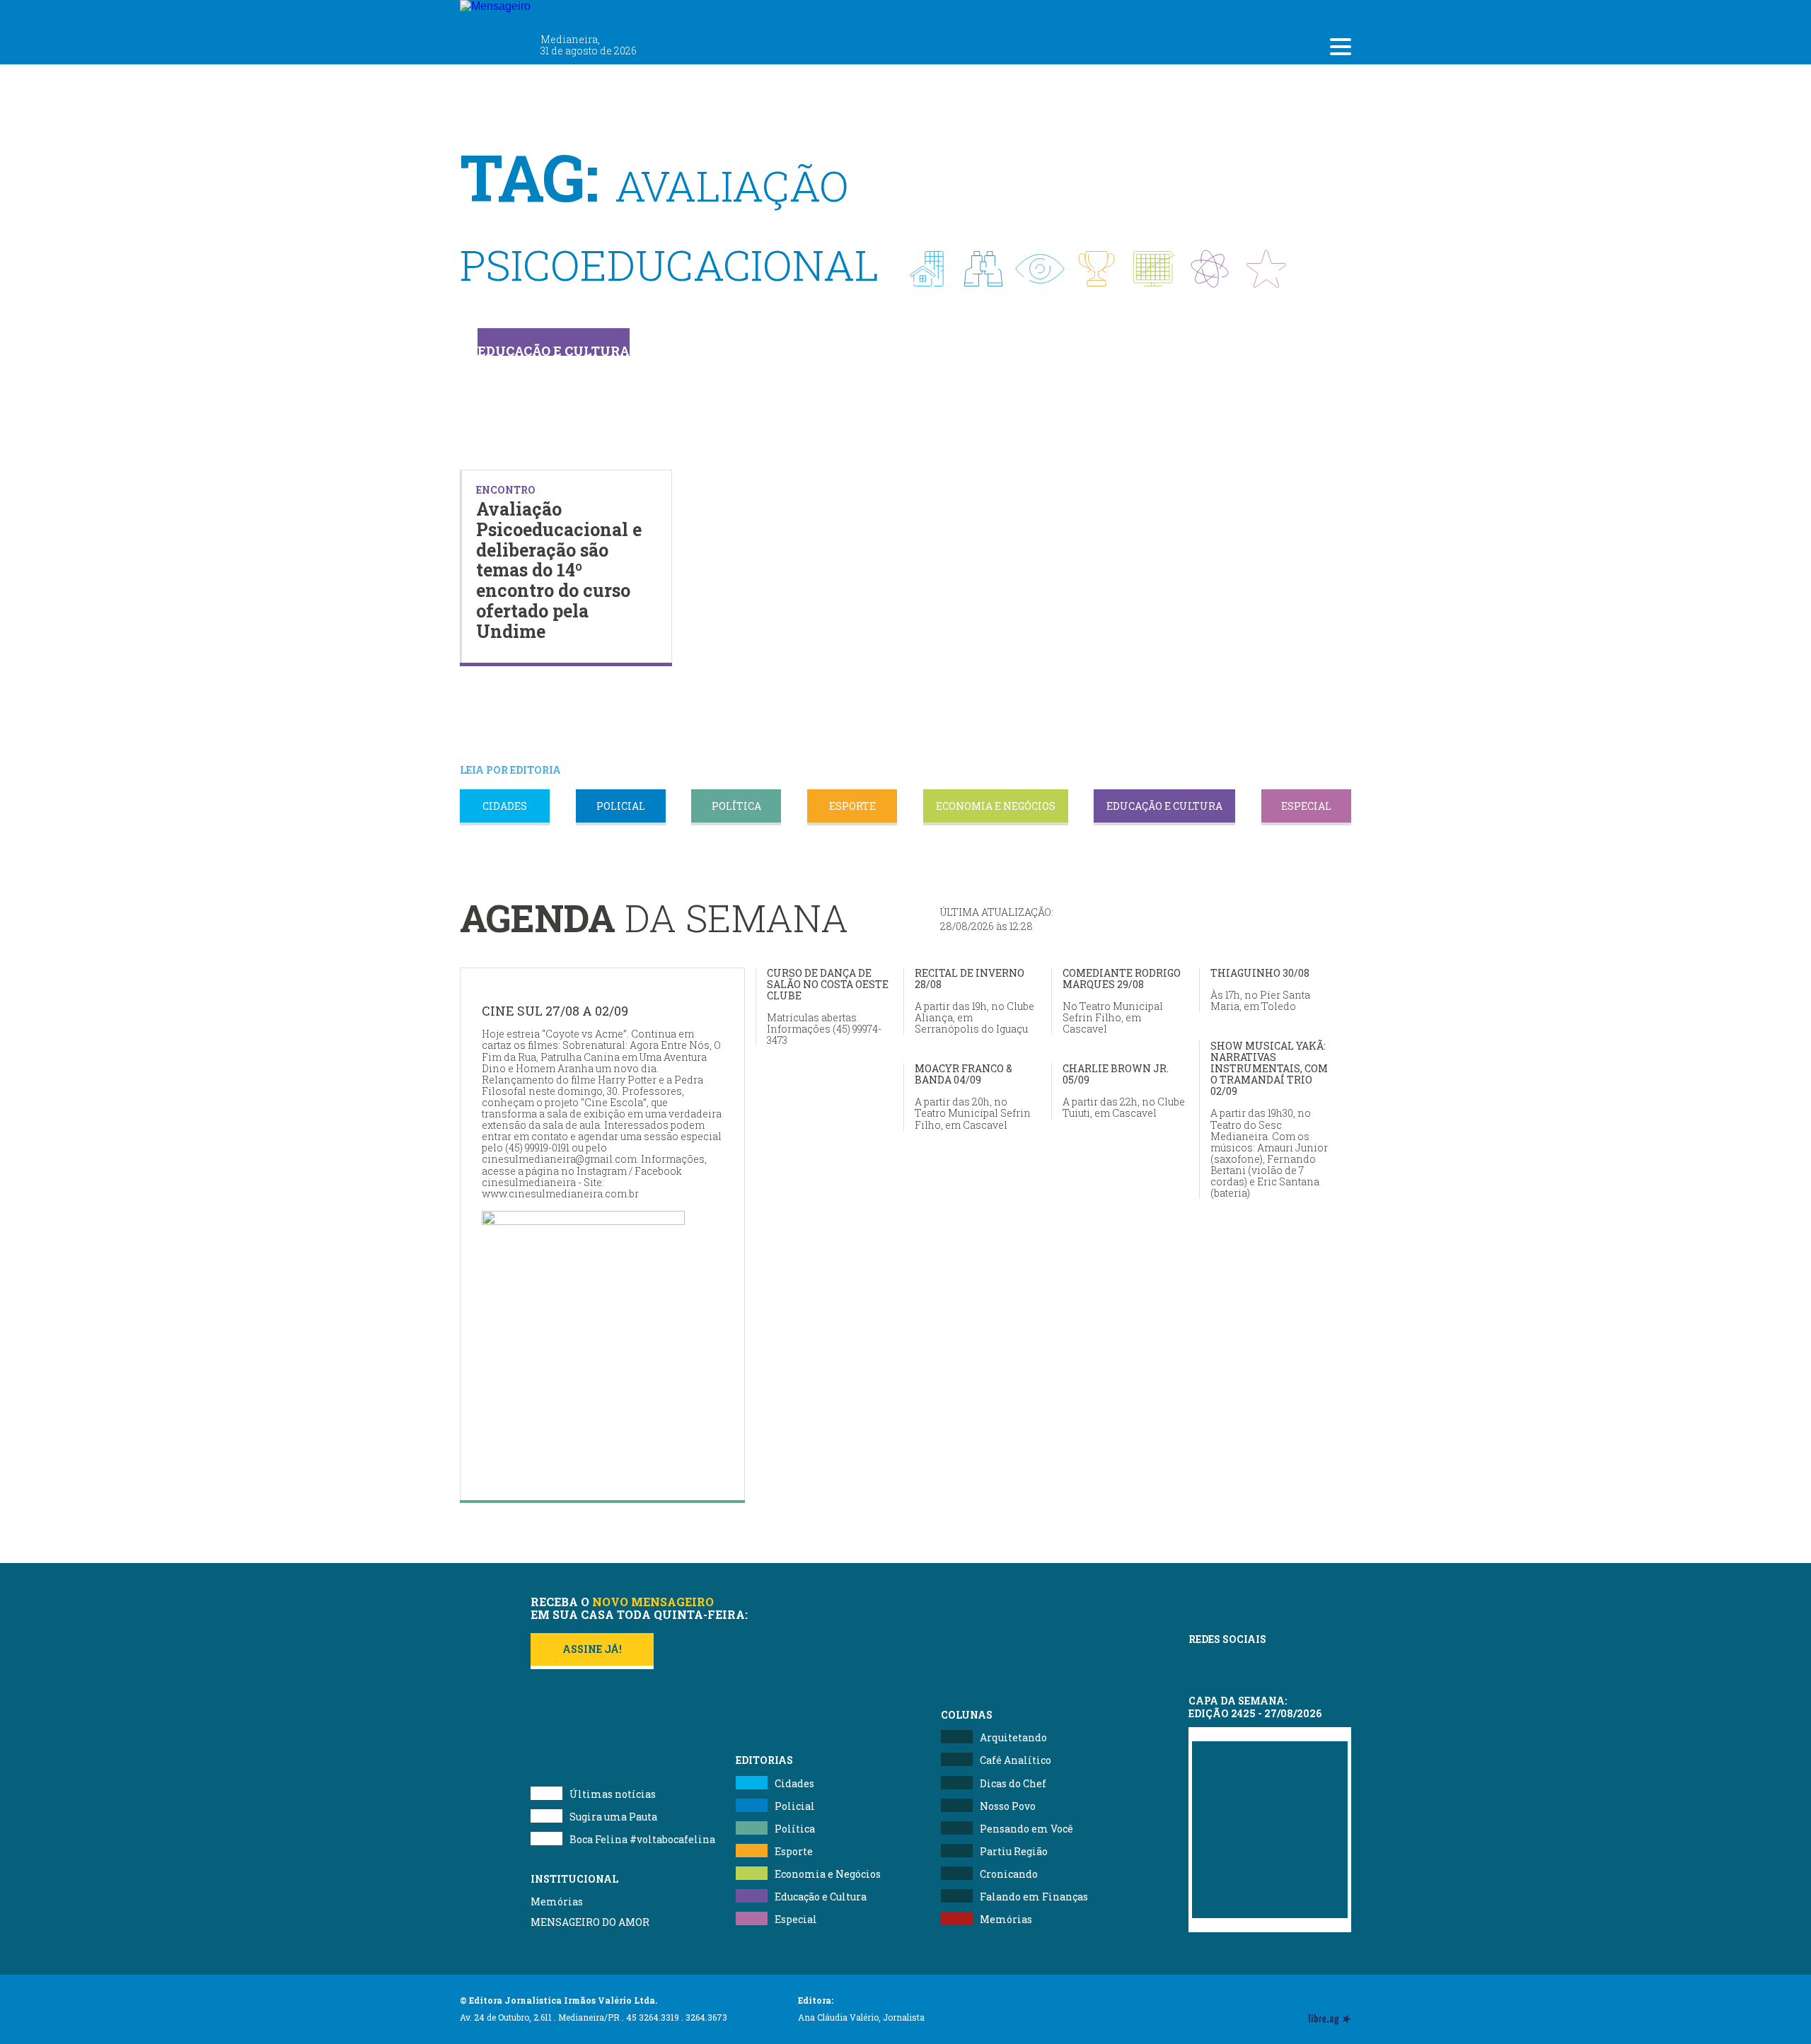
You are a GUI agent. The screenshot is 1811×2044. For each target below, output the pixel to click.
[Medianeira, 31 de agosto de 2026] (579, 13)
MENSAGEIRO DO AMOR (590, 1922)
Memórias (557, 1901)
